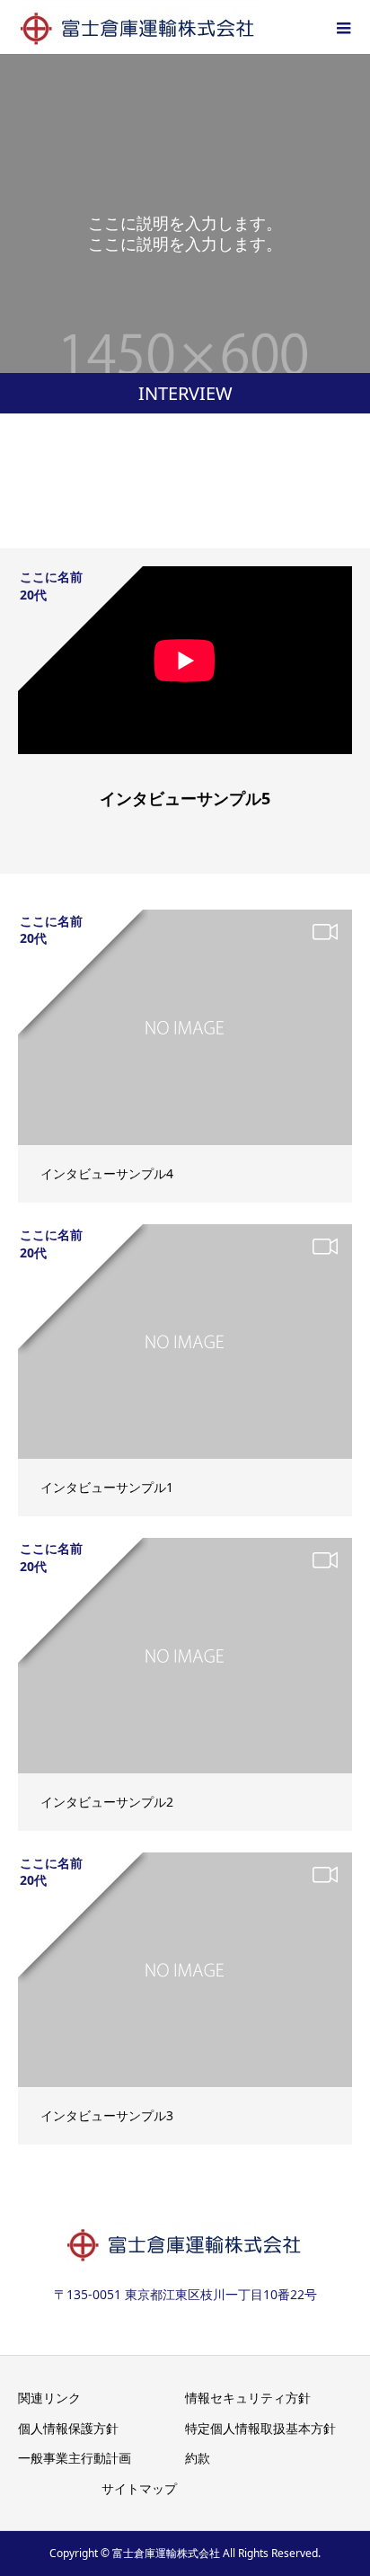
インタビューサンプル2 (107, 1802)
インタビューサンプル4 (107, 1173)
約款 (198, 2458)
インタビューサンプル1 (107, 1487)
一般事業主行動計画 (75, 2458)
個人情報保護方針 (68, 2428)
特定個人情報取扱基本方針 (260, 2428)
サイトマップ (139, 2488)
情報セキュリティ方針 (248, 2398)
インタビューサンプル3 (107, 2115)
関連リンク (49, 2398)
